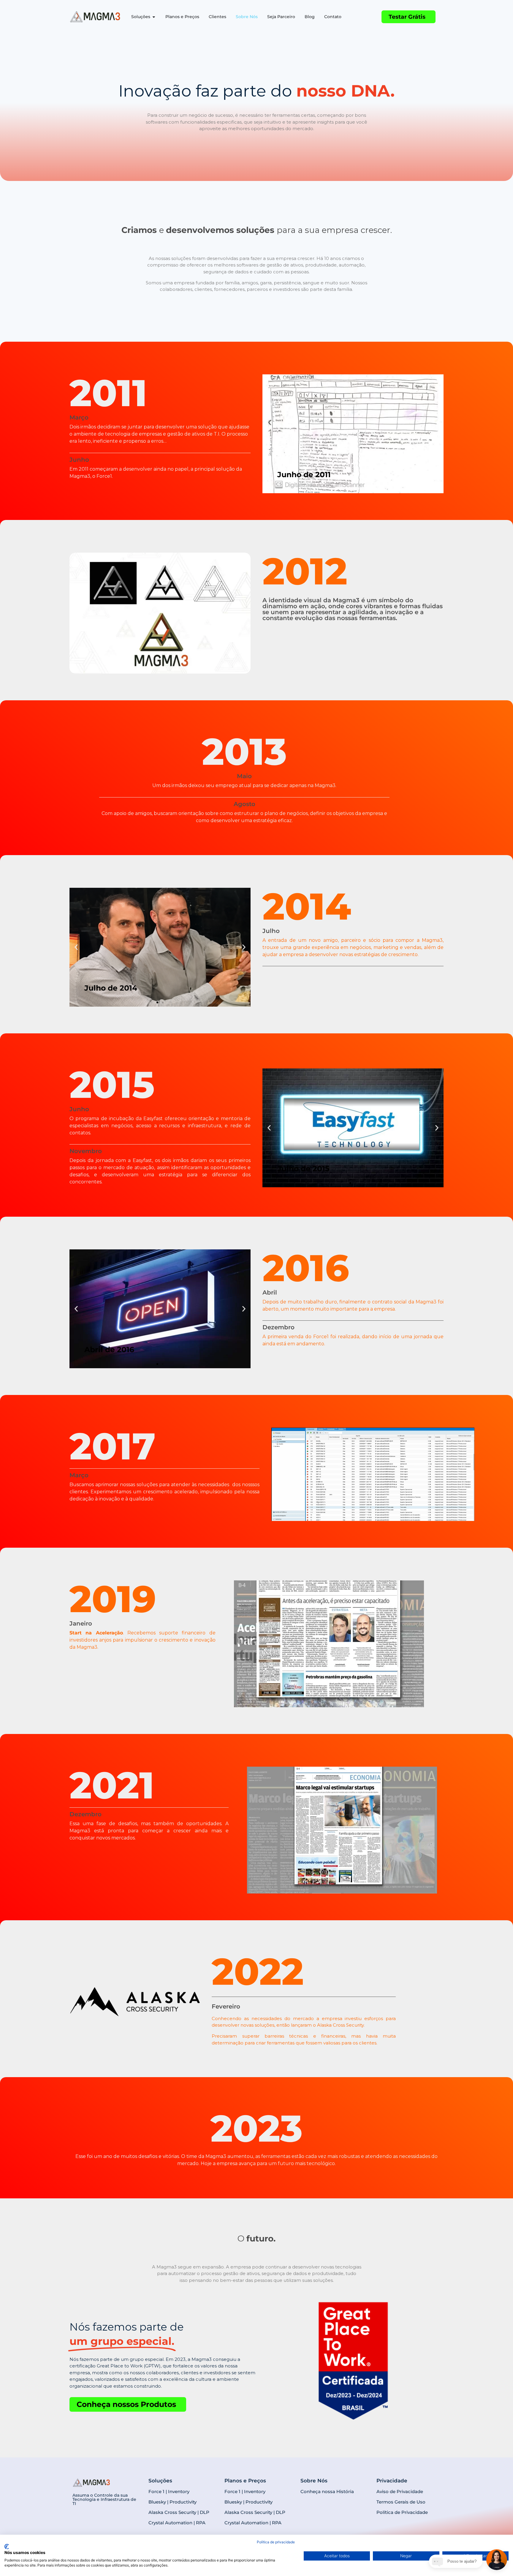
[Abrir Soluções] (154, 17)
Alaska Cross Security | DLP (179, 2512)
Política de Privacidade (402, 2512)
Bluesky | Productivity (172, 2502)
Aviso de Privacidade (400, 2491)
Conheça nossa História (327, 2491)
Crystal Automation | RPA (177, 2523)
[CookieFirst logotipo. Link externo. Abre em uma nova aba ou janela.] (7, 2547)
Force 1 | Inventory (169, 2491)
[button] (76, 947)
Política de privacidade (276, 2542)
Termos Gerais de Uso (401, 2502)
